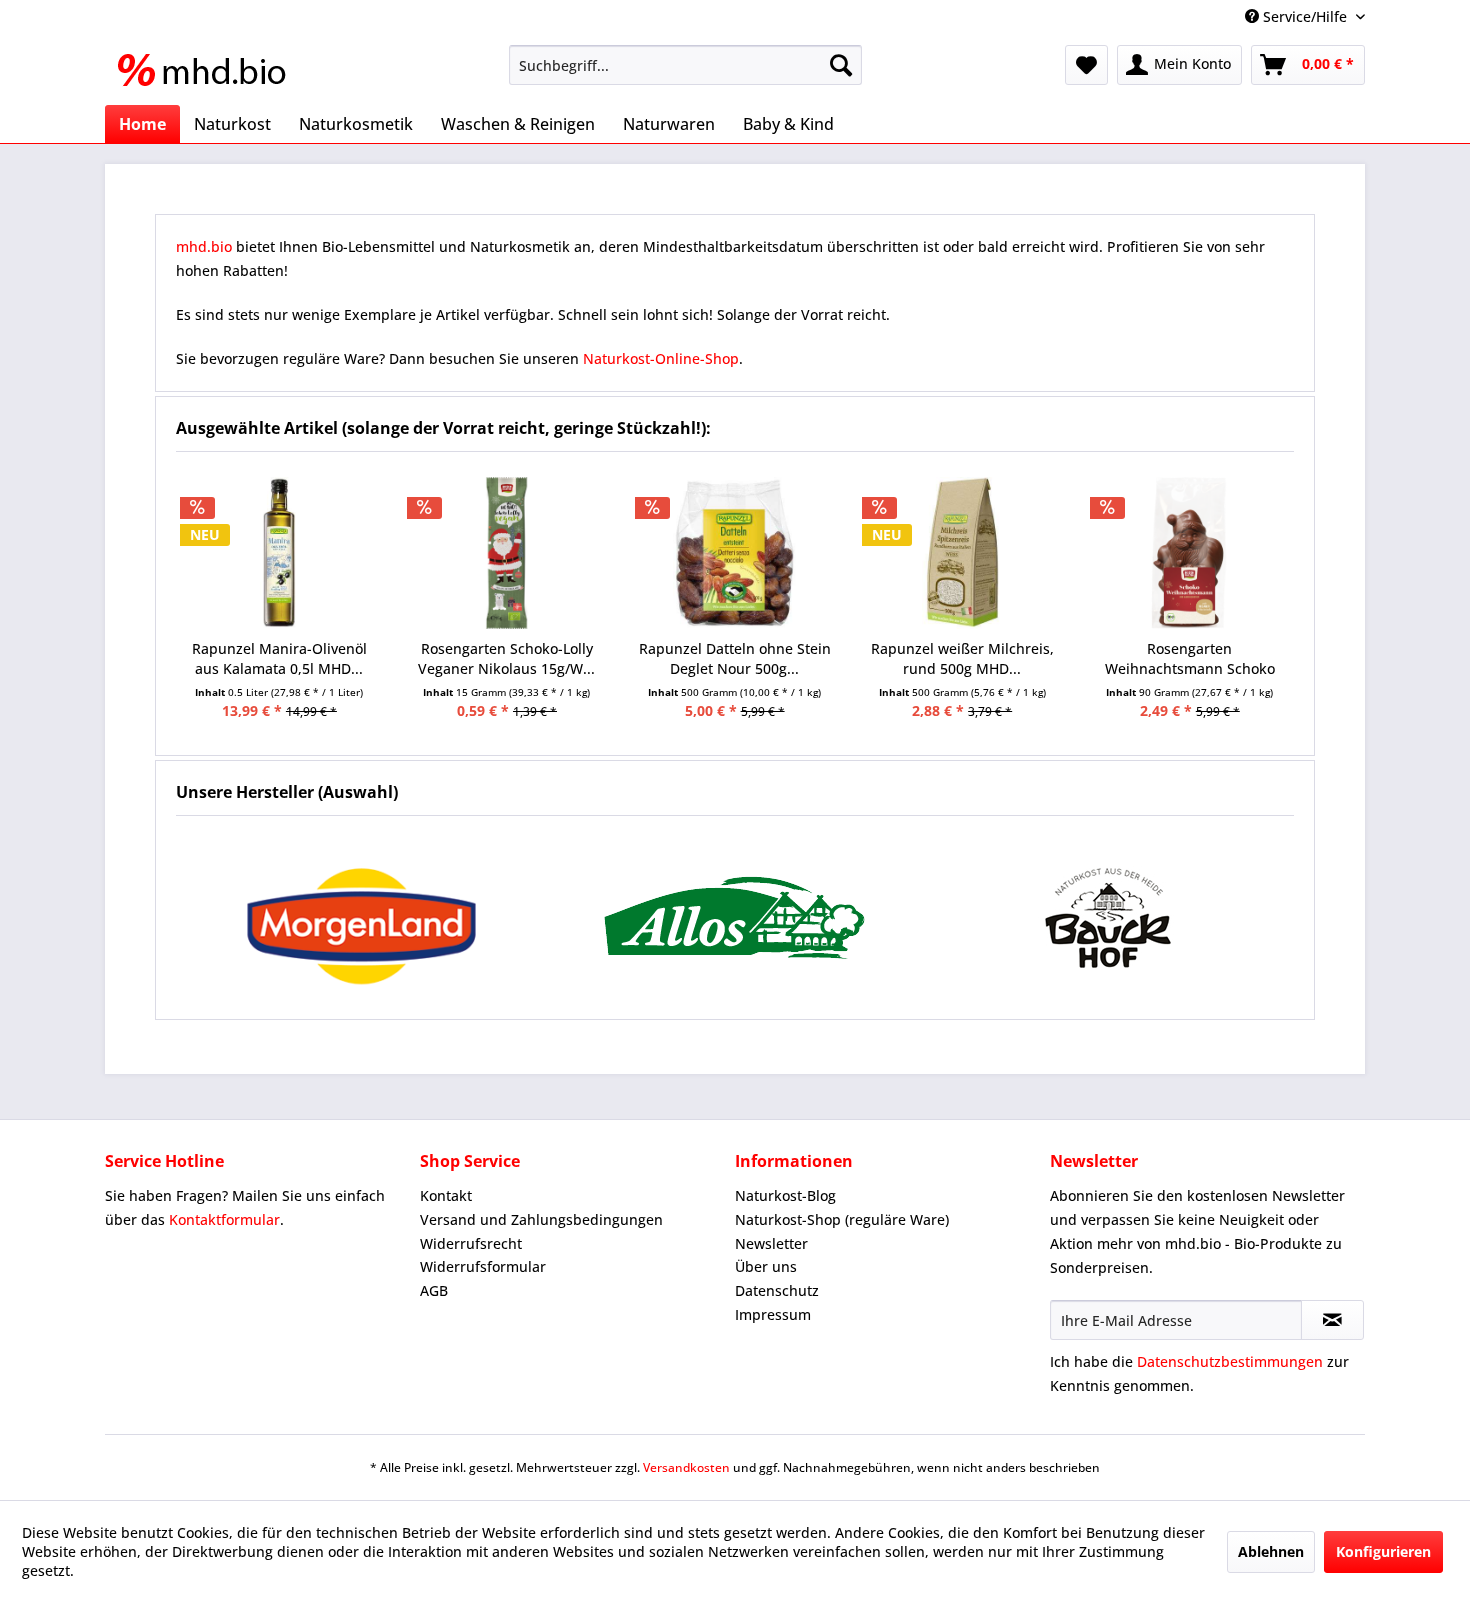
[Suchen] (841, 65)
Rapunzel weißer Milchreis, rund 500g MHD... (962, 658)
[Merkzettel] (1086, 65)
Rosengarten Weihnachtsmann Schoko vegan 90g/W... (1190, 659)
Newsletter (771, 1243)
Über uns (766, 1266)
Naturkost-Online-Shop (661, 358)
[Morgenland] (362, 917)
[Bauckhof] (1107, 917)
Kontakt (446, 1195)
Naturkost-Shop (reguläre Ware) (842, 1219)
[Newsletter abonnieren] (1332, 1320)
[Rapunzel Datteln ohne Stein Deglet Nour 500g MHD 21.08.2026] (735, 553)
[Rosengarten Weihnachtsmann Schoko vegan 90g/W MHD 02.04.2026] (1190, 553)
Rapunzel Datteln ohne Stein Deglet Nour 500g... (735, 658)
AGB (434, 1290)
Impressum (773, 1314)
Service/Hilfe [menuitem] (1305, 16)
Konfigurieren (1383, 1551)
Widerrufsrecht (471, 1243)
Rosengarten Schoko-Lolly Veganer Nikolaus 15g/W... (506, 658)
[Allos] (735, 917)
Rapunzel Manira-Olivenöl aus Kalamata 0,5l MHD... (279, 658)
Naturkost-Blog (785, 1195)
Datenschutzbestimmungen (1230, 1361)
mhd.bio (204, 246)
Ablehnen (1271, 1551)
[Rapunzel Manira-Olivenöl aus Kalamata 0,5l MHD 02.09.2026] (280, 553)
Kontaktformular (224, 1219)
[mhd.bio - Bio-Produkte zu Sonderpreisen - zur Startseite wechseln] (208, 70)
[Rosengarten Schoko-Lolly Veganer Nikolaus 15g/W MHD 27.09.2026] (507, 553)
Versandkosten (686, 1467)
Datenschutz (777, 1290)
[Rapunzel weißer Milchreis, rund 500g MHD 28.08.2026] (962, 553)
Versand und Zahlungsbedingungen (541, 1219)
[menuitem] (685, 65)
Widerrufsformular (483, 1266)
